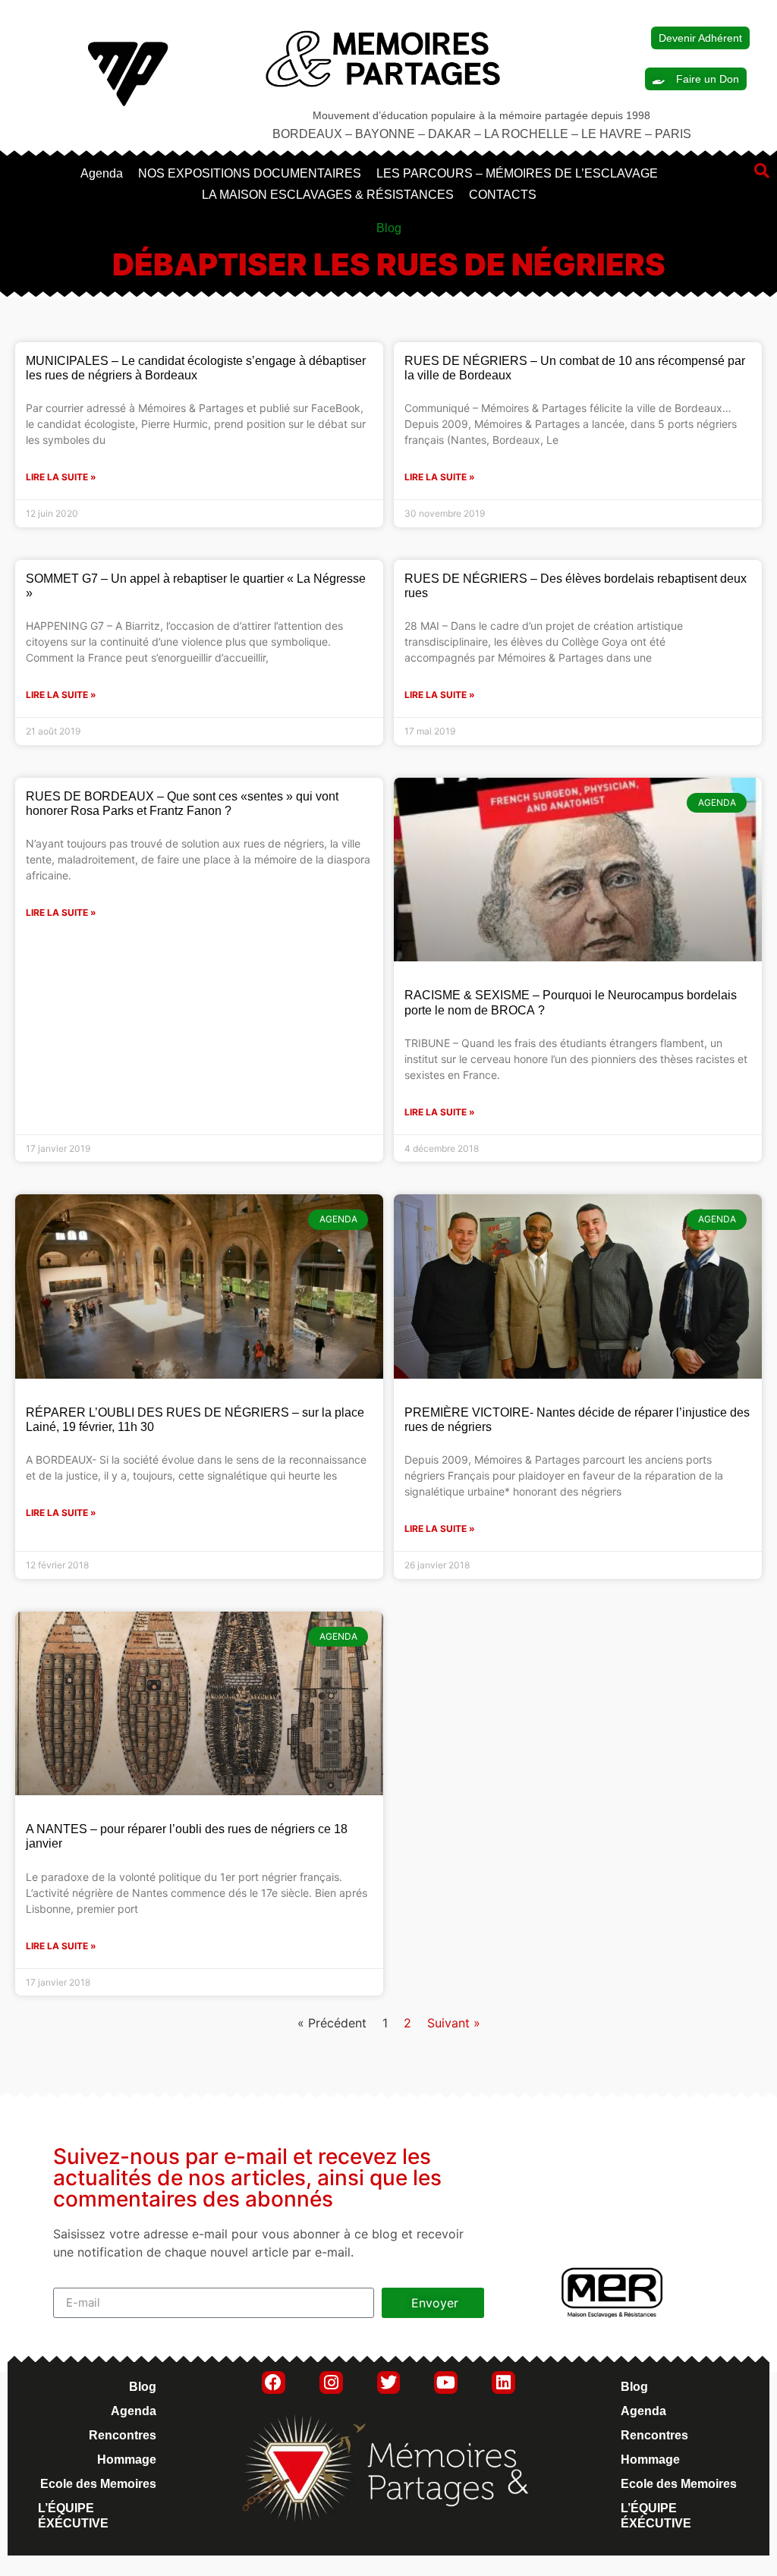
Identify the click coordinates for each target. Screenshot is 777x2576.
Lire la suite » (61, 477)
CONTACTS (503, 195)
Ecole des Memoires (98, 2484)
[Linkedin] (503, 2383)
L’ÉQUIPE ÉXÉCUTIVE (73, 2516)
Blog (143, 2387)
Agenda (102, 173)
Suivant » (454, 2023)
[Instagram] (331, 2383)
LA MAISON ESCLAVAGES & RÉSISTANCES (328, 195)
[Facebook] (274, 2383)
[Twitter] (389, 2383)
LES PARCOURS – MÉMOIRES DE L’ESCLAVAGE (517, 173)
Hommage (127, 2460)
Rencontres (123, 2435)
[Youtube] (446, 2383)
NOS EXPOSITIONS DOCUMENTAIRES (250, 173)
